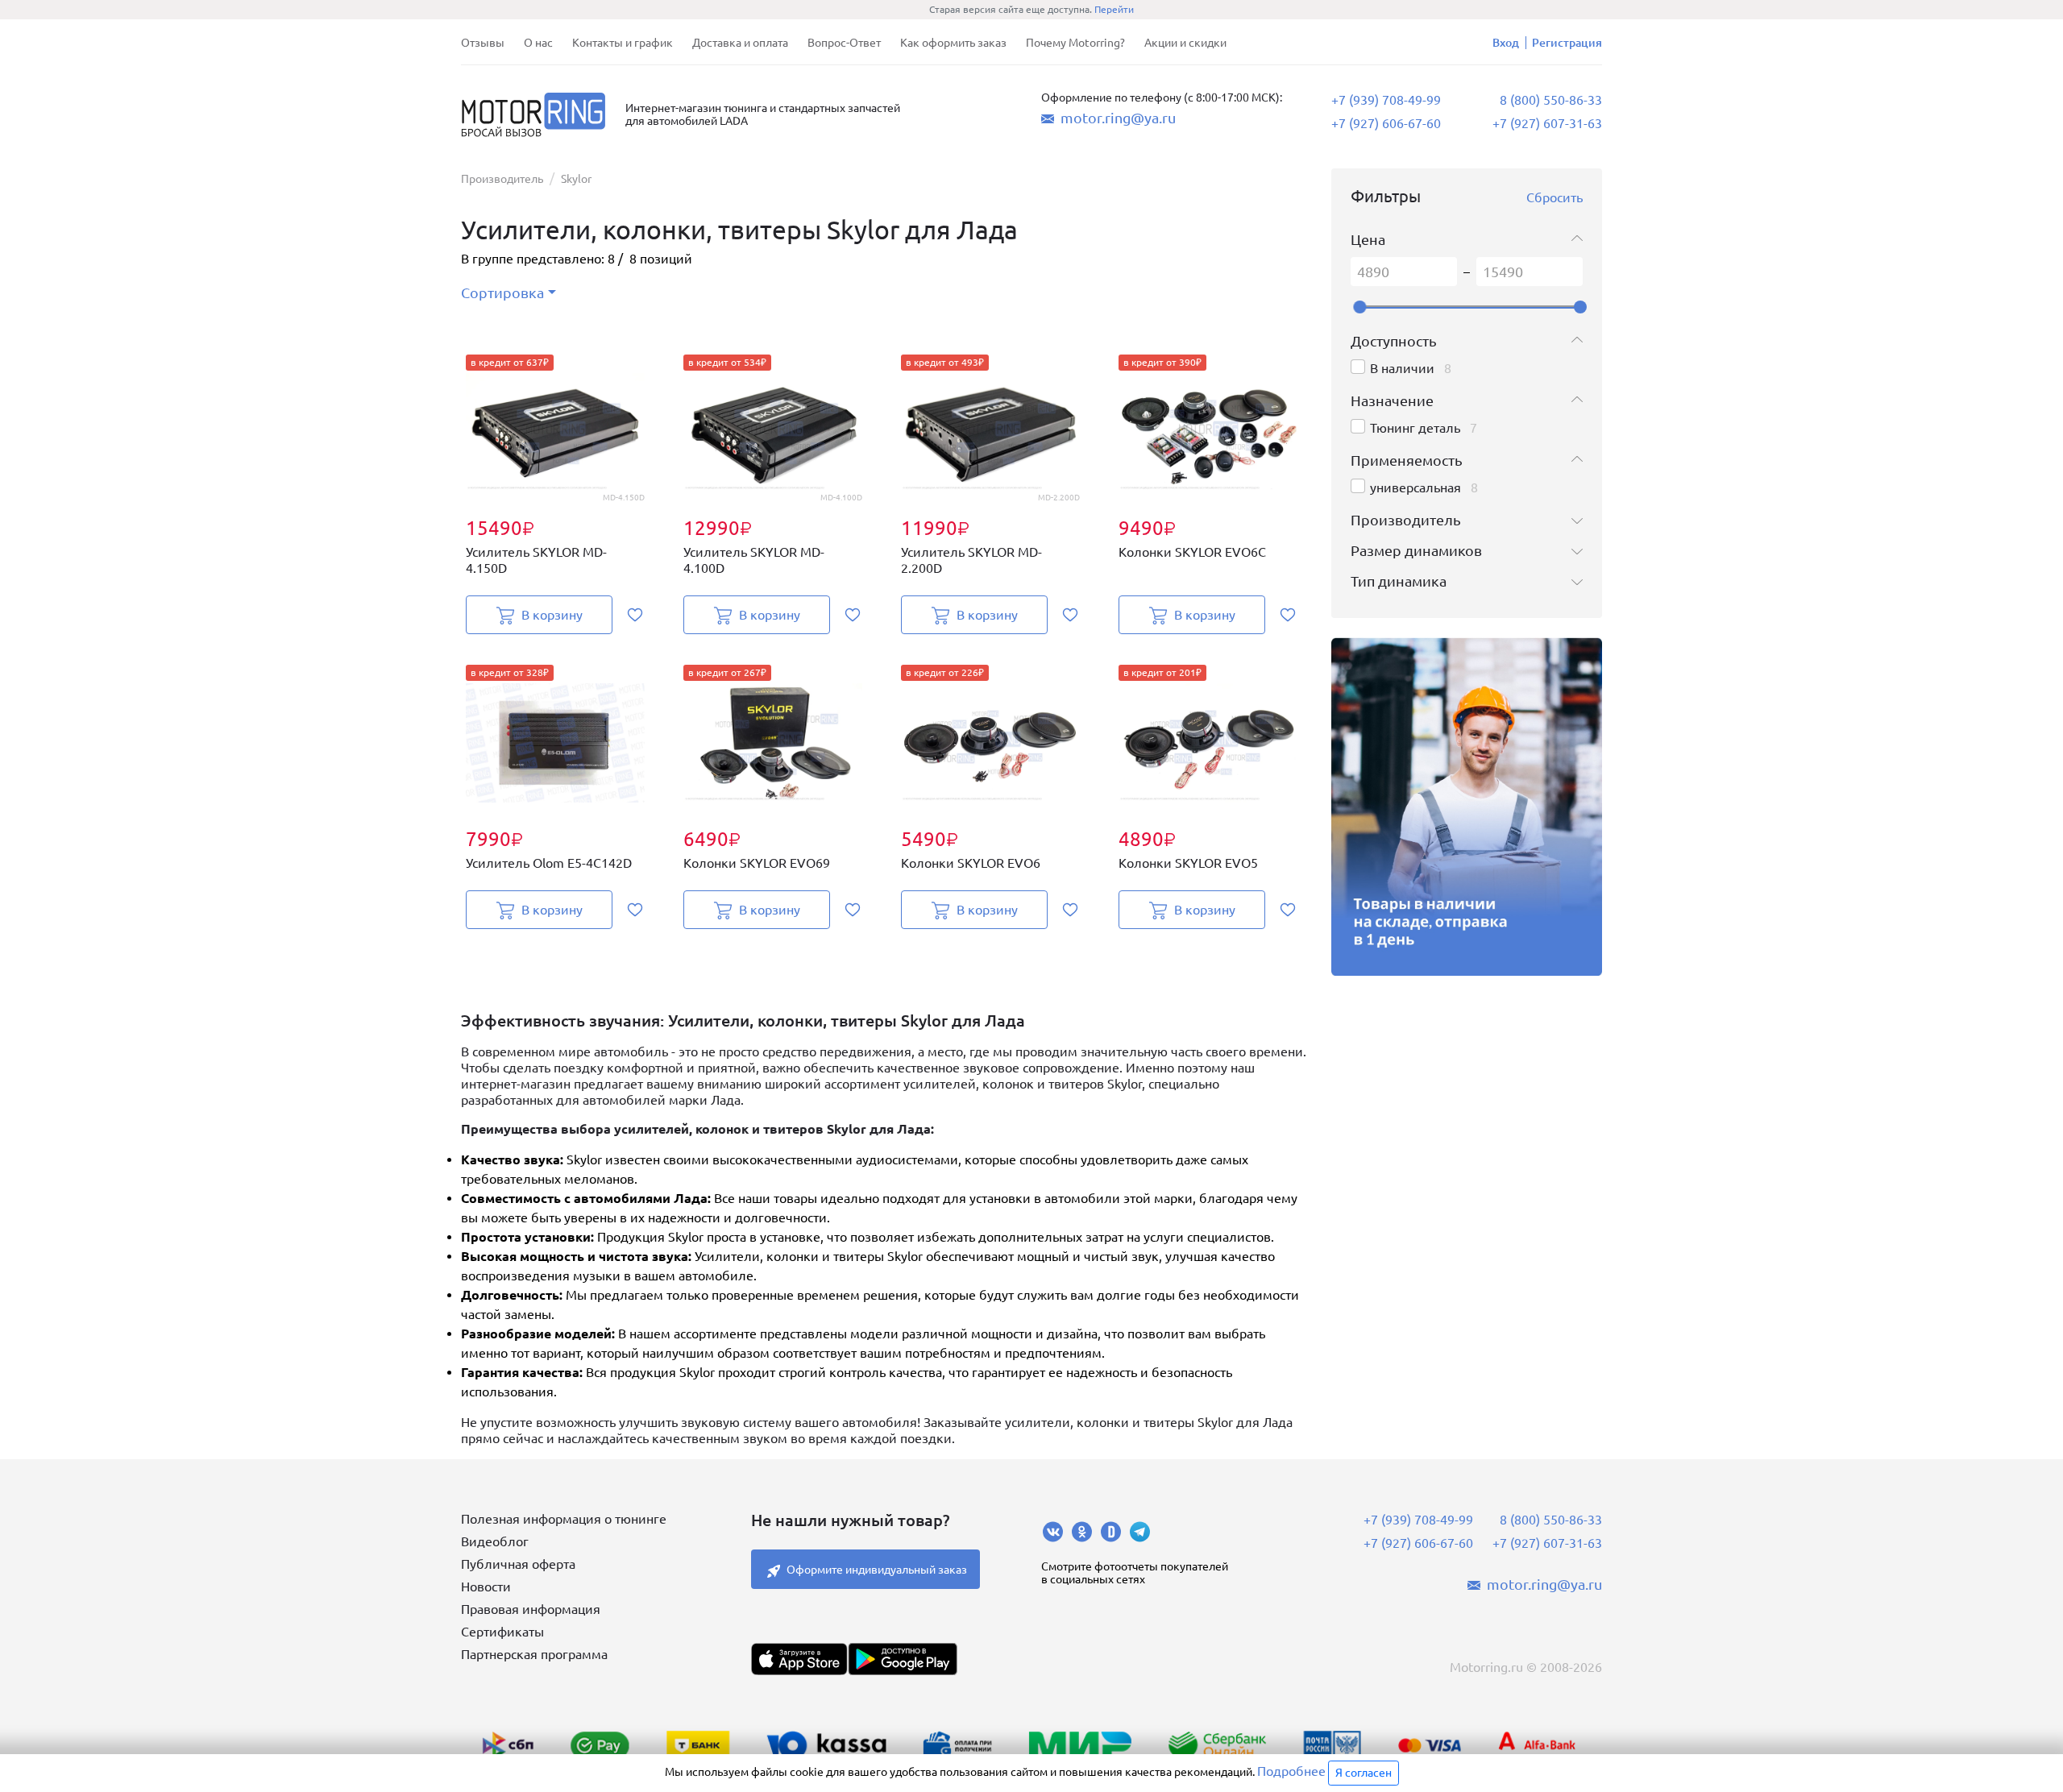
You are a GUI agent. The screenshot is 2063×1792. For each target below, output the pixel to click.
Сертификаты (502, 1632)
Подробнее (1291, 1771)
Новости (486, 1587)
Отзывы (483, 43)
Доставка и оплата (740, 43)
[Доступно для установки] (903, 1659)
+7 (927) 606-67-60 (1386, 123)
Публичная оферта (518, 1564)
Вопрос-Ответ (844, 43)
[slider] (1359, 307)
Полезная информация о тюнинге (564, 1519)
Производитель (502, 179)
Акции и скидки (1185, 43)
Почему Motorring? (1075, 43)
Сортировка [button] (502, 292)
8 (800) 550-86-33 (1551, 100)
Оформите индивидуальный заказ (877, 1570)
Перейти (1114, 9)
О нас (538, 43)
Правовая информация (531, 1609)
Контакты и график (623, 43)
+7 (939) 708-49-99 (1386, 100)
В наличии (1402, 368)
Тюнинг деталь (1415, 428)
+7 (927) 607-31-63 (1547, 123)
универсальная (1415, 487)
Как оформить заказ (953, 43)
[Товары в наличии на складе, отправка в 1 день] (1467, 807)
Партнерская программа (534, 1654)
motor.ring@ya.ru (1118, 118)
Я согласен (1364, 1773)
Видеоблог (495, 1541)
